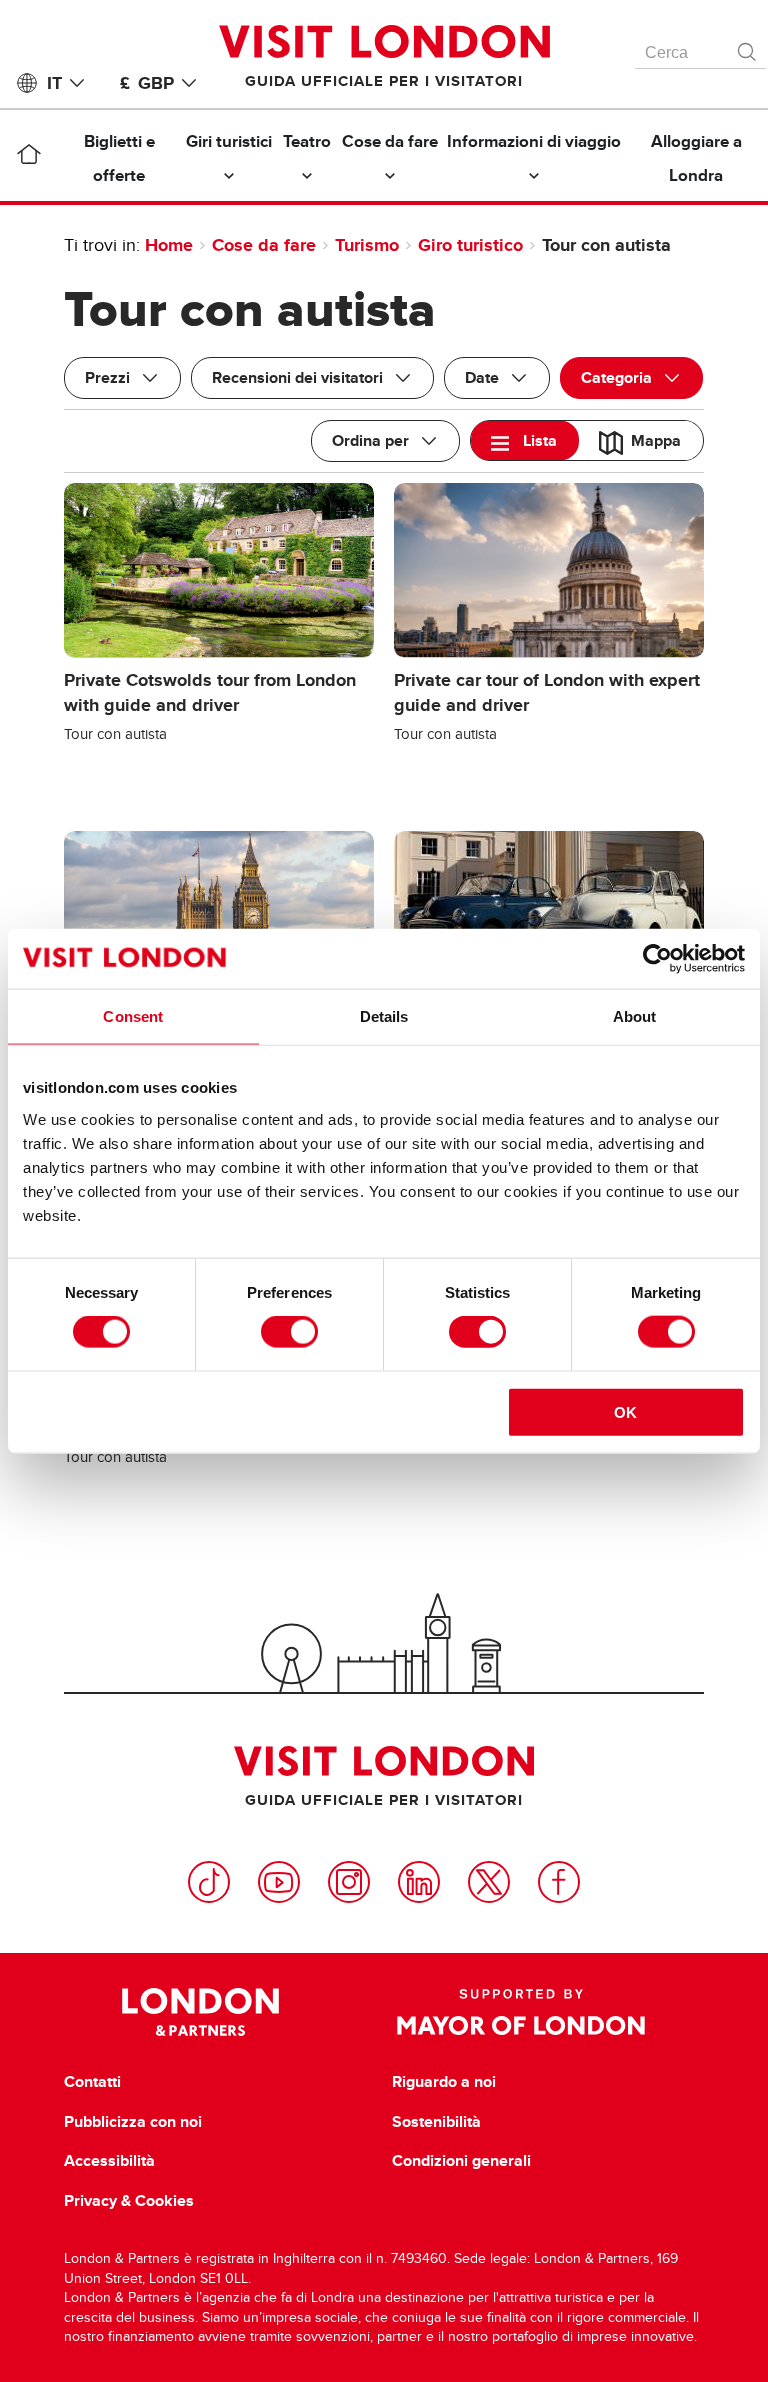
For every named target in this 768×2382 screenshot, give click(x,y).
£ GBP (147, 83)
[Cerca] (748, 47)
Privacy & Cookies (129, 2201)
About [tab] (635, 1016)
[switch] (289, 1332)
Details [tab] (384, 1016)
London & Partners (200, 2012)
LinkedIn (419, 1882)
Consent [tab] (133, 1016)
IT (54, 83)
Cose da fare (264, 245)
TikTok (209, 1882)
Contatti (92, 2082)
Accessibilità (109, 2161)
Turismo (367, 245)
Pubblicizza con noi (133, 2122)
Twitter (489, 1882)
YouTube (279, 1882)
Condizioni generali (461, 2161)
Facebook (559, 1882)
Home (169, 245)
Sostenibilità (436, 2122)
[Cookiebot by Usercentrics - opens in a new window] (657, 959)
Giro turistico (470, 245)
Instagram (349, 1882)
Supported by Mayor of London (521, 2012)
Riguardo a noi (444, 2082)
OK (625, 1411)
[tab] (525, 440)
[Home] (29, 158)
